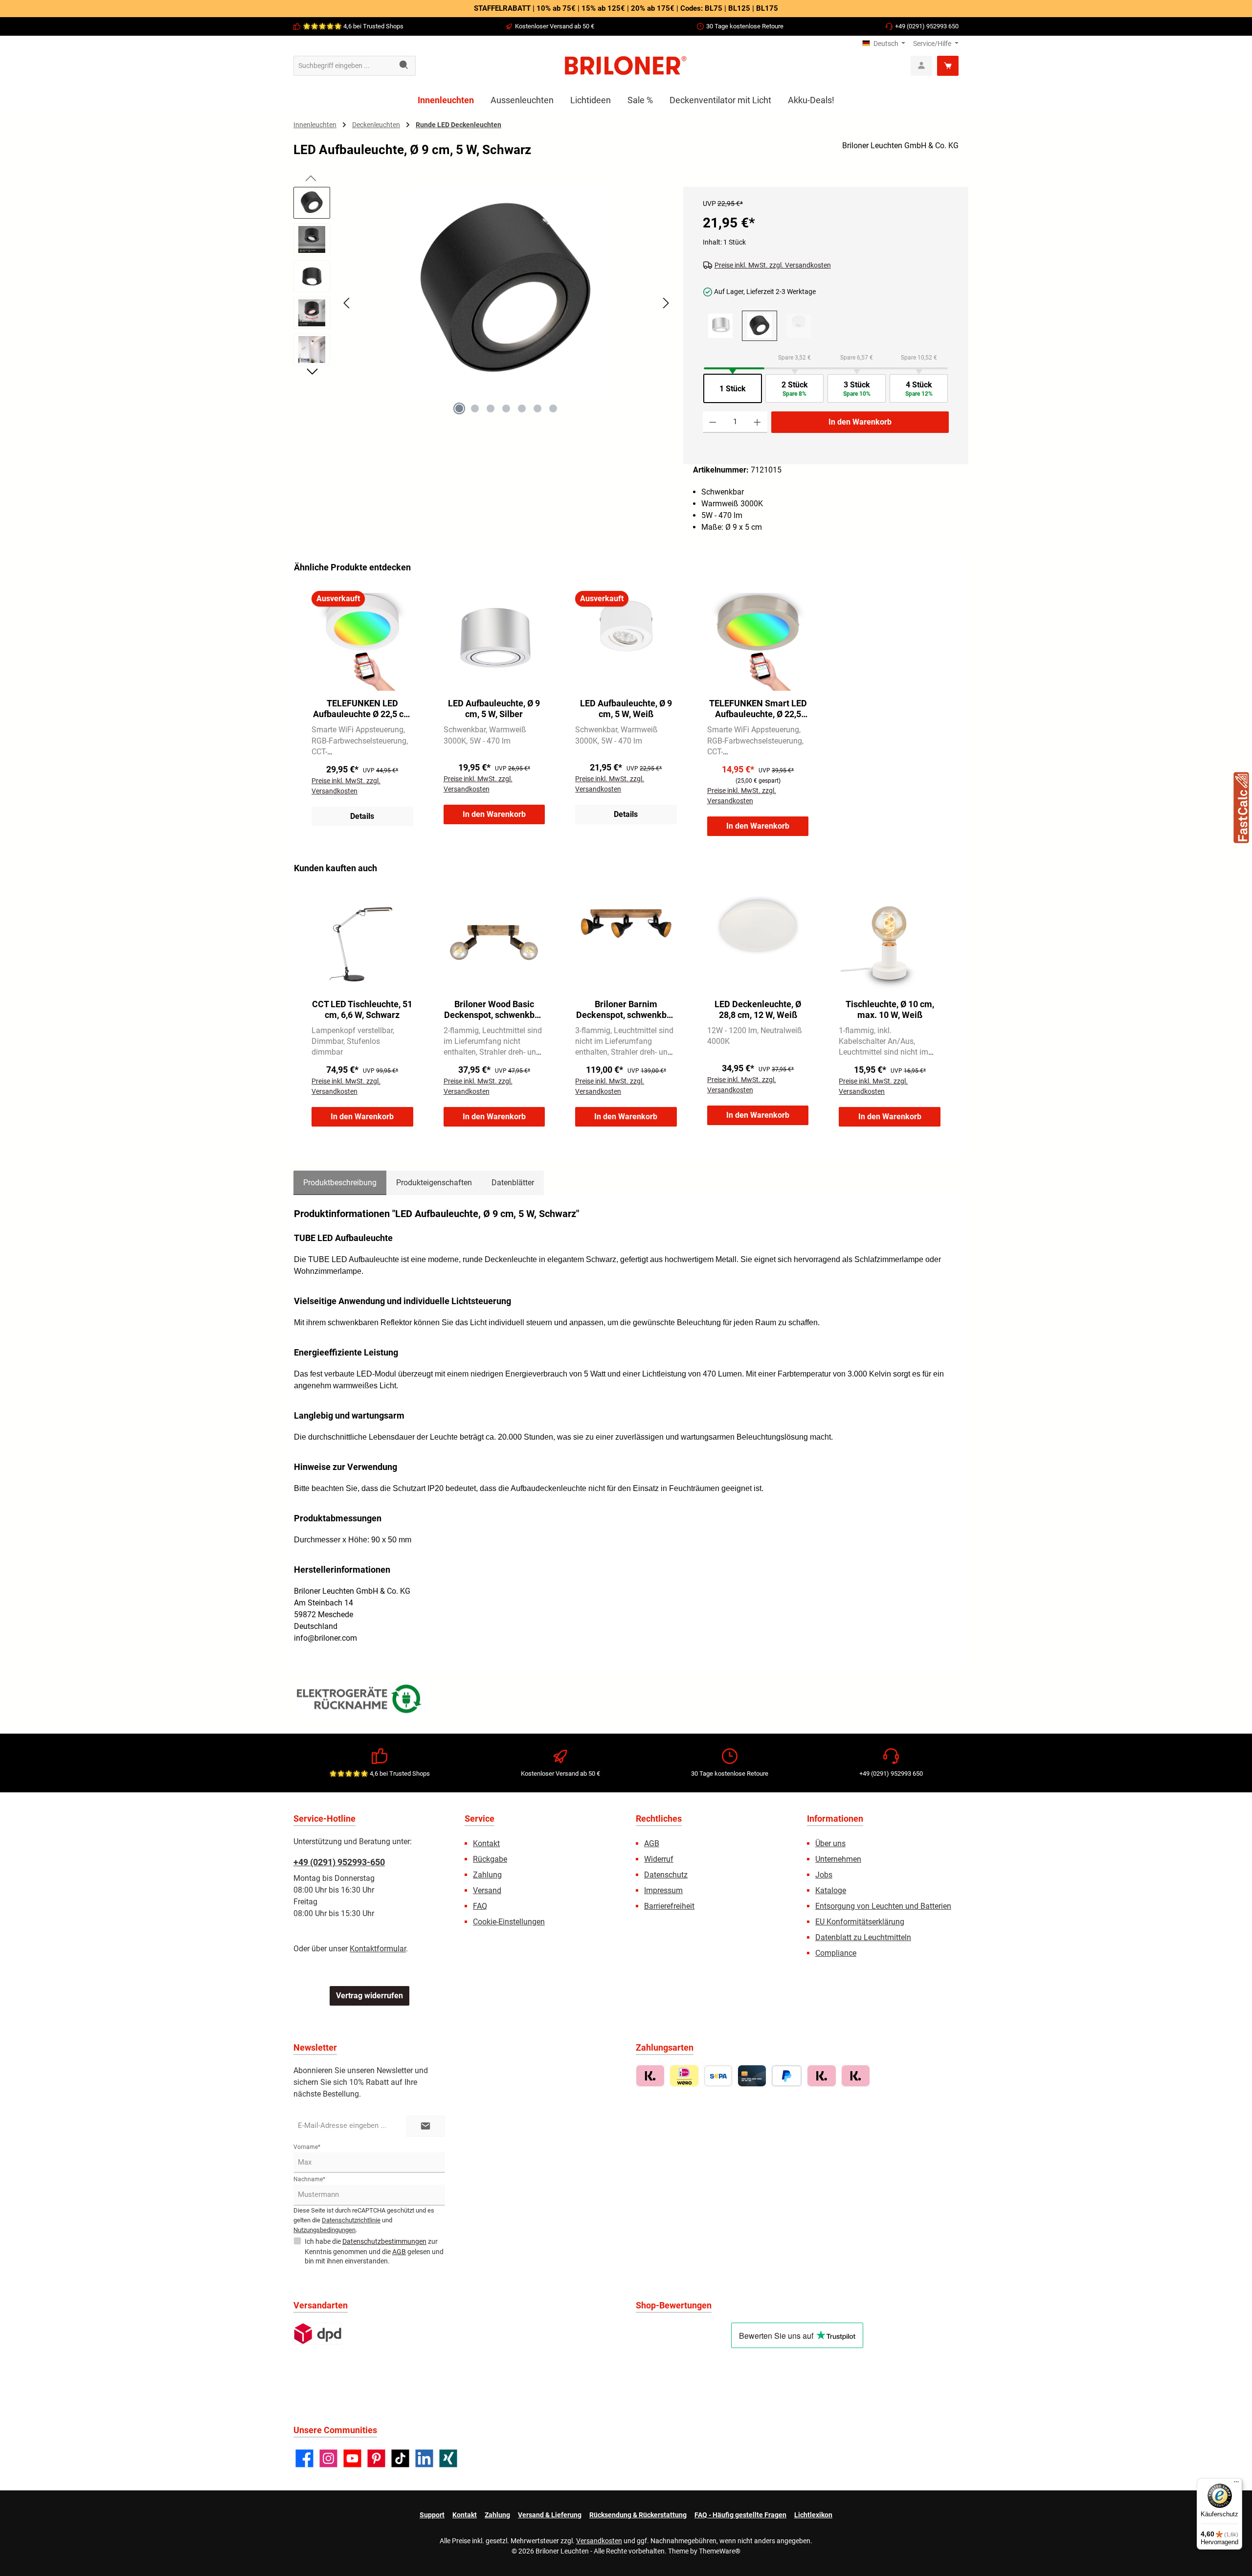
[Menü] (1236, 2484)
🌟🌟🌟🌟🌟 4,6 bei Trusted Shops (353, 26)
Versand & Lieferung (550, 2515)
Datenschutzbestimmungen (384, 2241)
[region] (483, 312)
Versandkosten (599, 2541)
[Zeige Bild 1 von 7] (459, 408)
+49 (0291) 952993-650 (339, 1862)
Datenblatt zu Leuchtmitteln (863, 1937)
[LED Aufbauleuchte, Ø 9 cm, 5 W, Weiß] (799, 326)
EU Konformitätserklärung (860, 1922)
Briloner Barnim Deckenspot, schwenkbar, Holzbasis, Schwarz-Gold (626, 1010)
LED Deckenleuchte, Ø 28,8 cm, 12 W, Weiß (758, 1009)
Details (362, 816)
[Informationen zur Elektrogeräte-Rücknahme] (360, 1701)
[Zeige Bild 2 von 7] (475, 408)
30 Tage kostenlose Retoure (745, 26)
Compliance (836, 1953)
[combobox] (343, 66)
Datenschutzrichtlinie (351, 2220)
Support (432, 2515)
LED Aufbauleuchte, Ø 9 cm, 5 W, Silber (494, 709)
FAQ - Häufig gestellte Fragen (740, 2515)
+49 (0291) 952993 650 (927, 26)
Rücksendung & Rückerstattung (638, 2515)
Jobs (824, 1875)
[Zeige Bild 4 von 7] (506, 408)
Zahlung (487, 1875)
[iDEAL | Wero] (684, 2076)
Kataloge (831, 1890)
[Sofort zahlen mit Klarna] (821, 2076)
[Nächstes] (666, 303)
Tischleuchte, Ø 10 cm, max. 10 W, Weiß (890, 1009)
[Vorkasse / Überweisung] (718, 2076)
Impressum (663, 1890)
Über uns (830, 1843)
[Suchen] (404, 66)
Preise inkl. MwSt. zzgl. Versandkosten (773, 265)
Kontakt (486, 1843)
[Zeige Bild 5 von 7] (522, 408)
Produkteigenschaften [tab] (434, 1183)
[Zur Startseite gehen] (626, 66)
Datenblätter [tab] (513, 1183)
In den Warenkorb (860, 422)
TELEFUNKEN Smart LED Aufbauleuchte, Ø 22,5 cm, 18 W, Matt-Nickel (758, 709)
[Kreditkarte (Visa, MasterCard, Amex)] (752, 2076)
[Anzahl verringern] (713, 422)
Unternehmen (838, 1859)
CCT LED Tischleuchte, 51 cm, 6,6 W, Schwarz (362, 1009)
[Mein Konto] (921, 66)
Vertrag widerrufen (369, 1996)
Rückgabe (490, 1859)
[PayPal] (787, 2076)
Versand (487, 1890)
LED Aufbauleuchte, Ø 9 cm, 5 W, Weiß (626, 709)
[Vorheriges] (347, 303)
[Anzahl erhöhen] (757, 422)
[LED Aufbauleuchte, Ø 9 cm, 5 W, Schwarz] (506, 292)
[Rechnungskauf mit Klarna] (650, 2076)
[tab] (340, 1183)
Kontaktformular (378, 1949)
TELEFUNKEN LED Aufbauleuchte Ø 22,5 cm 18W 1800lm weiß (362, 709)
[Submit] (425, 2126)
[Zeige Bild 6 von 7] (537, 408)
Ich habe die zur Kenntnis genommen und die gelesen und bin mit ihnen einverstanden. (374, 2251)
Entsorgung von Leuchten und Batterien (883, 1906)
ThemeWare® (720, 2551)
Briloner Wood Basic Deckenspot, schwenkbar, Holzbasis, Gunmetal (494, 1010)
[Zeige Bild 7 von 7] (553, 408)
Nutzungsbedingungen (324, 2230)
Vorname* (307, 2147)
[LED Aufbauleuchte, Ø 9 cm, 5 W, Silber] (720, 326)
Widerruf (659, 1859)
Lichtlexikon (813, 2515)
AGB (652, 1843)
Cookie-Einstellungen (509, 1922)
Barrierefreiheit (669, 1906)
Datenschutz (666, 1875)
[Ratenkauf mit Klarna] (856, 2076)
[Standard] (318, 2334)
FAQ (480, 1906)
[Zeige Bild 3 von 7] (491, 408)
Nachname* (309, 2179)
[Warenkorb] (948, 66)
